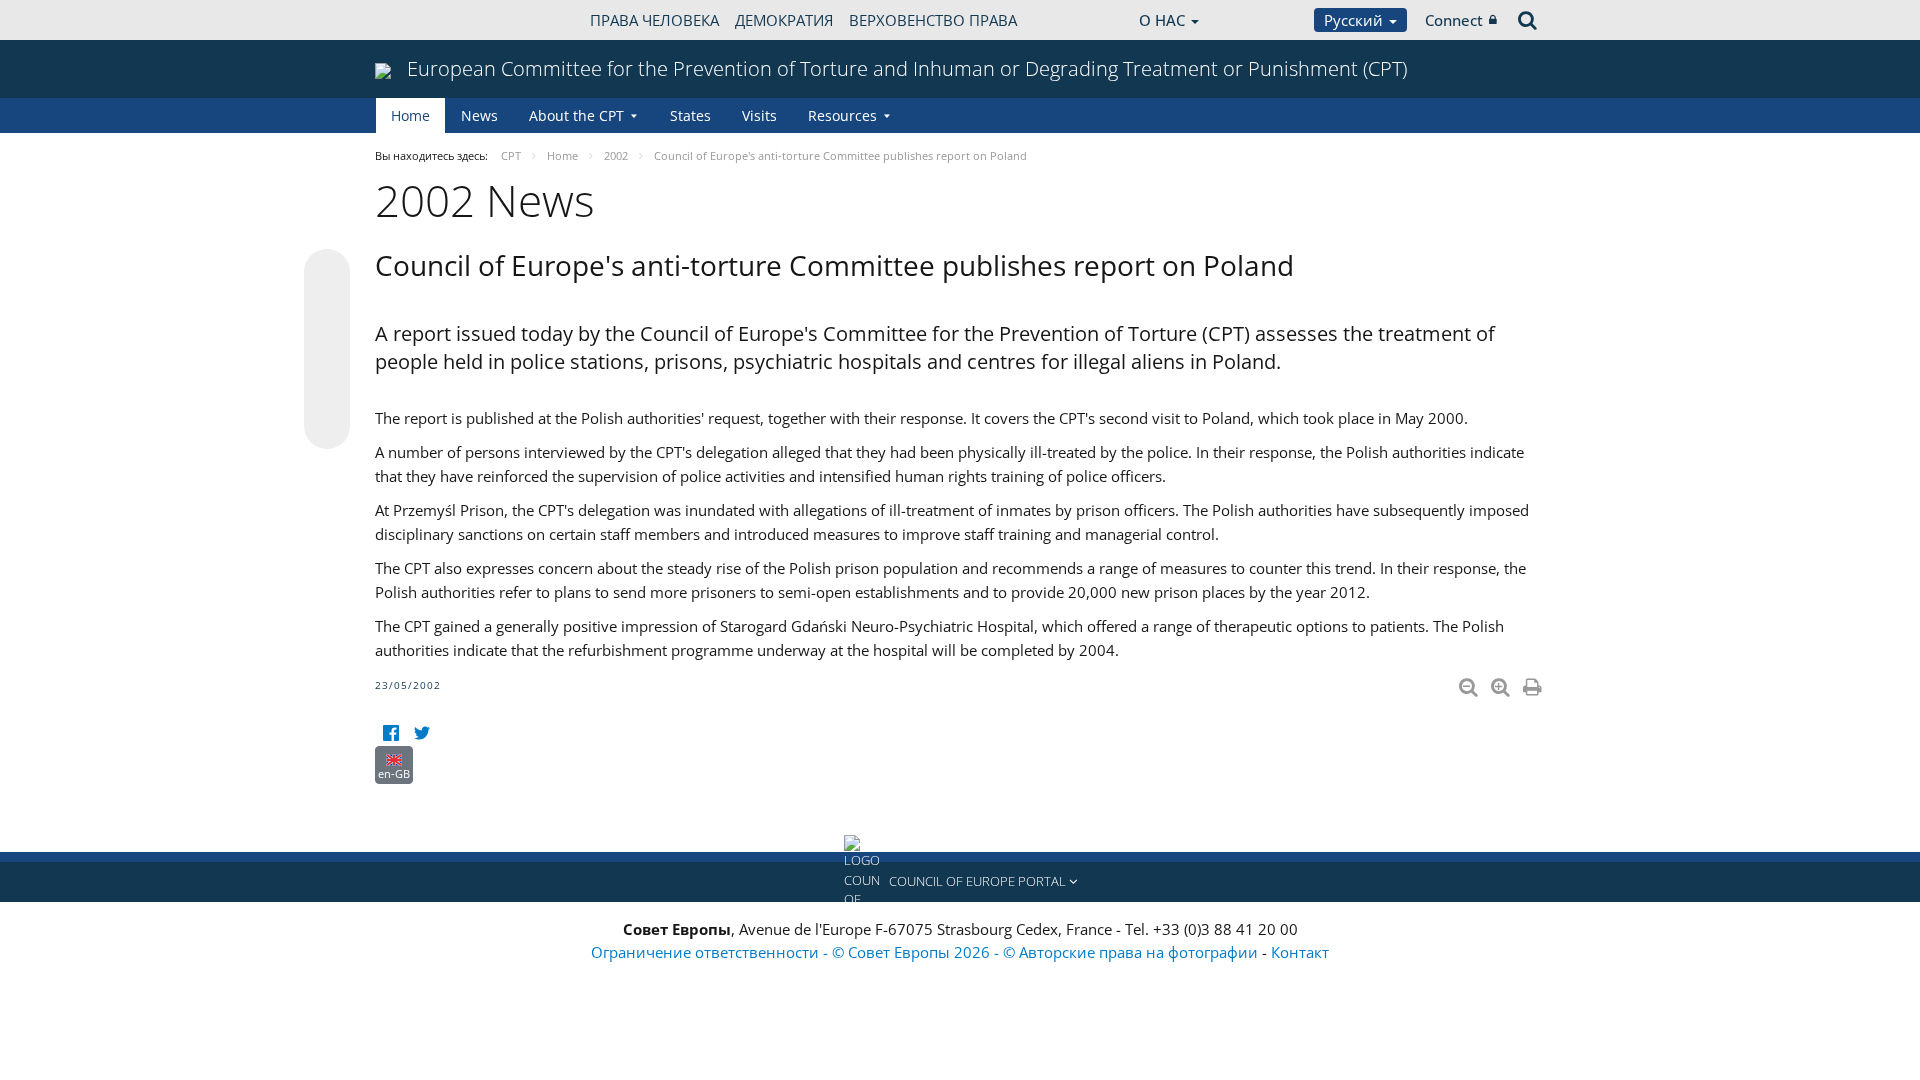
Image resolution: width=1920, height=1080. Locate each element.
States (690, 115)
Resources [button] (842, 115)
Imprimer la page (1534, 683)
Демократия (784, 20)
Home (410, 115)
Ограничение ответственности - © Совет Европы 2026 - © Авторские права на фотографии (926, 952)
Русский (1355, 20)
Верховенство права (933, 20)
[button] (960, 882)
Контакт (1300, 952)
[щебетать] (421, 733)
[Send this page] (327, 426)
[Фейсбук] (390, 733)
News (479, 115)
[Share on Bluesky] (327, 274)
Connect (1454, 20)
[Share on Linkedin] (327, 388)
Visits (759, 115)
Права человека (654, 20)
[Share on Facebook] (327, 350)
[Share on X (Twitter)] (327, 312)
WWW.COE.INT (425, 20)
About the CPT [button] (576, 115)
